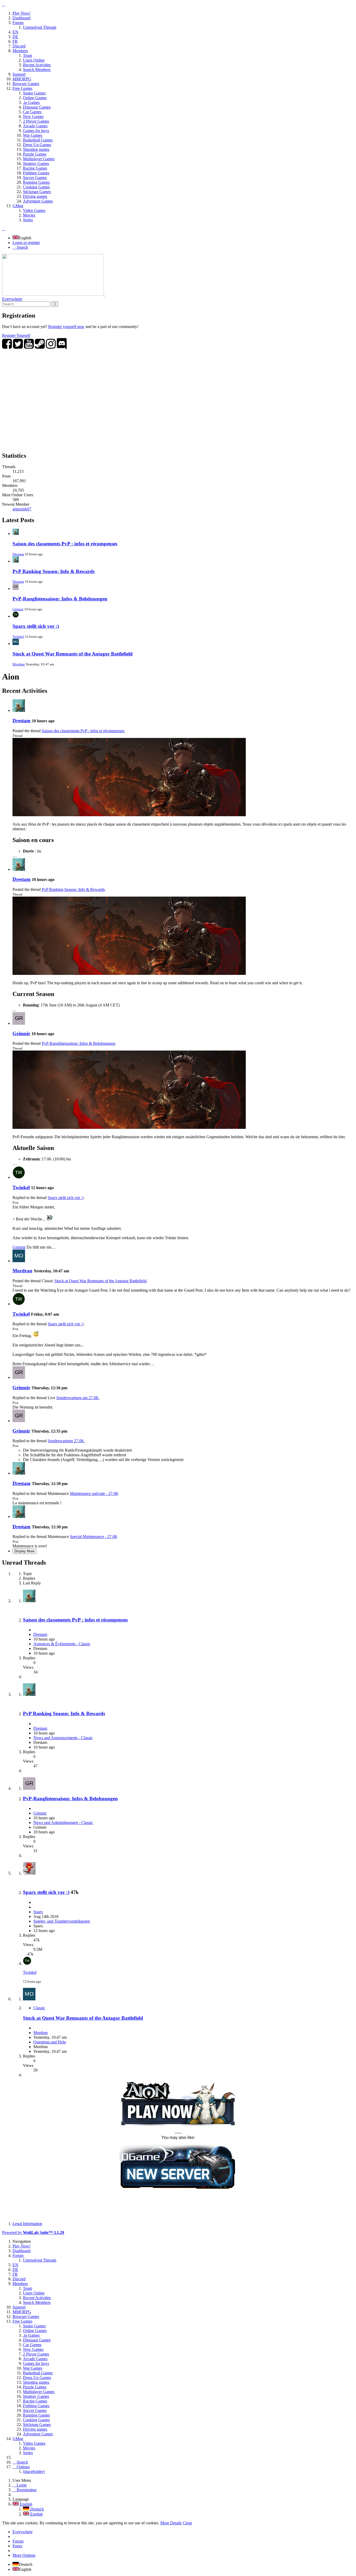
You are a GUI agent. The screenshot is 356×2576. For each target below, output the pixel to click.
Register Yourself (16, 335)
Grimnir (18, 609)
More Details (171, 2523)
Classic (39, 2008)
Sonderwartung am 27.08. (78, 1398)
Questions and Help (50, 2042)
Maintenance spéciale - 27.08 (94, 1493)
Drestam (18, 554)
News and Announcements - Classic (63, 1738)
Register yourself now (66, 327)
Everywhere (12, 299)
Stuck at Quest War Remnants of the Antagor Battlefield (73, 654)
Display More (24, 1551)
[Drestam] (19, 710)
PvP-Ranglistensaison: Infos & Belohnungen (60, 599)
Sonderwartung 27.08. (66, 1441)
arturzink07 (22, 509)
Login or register (26, 243)
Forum (18, 2541)
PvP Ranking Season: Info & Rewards (54, 571)
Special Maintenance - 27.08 (93, 1537)
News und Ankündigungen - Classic (63, 1823)
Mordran (19, 664)
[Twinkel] (19, 1177)
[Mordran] (19, 1261)
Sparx (38, 1912)
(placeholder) (34, 2471)
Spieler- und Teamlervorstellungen (62, 1921)
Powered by (33, 2232)
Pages (17, 2546)
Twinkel (18, 637)
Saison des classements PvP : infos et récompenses (65, 544)
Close (187, 2523)
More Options (24, 2555)
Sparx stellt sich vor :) (36, 626)
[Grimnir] (19, 1023)
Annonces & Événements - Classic (62, 1644)
